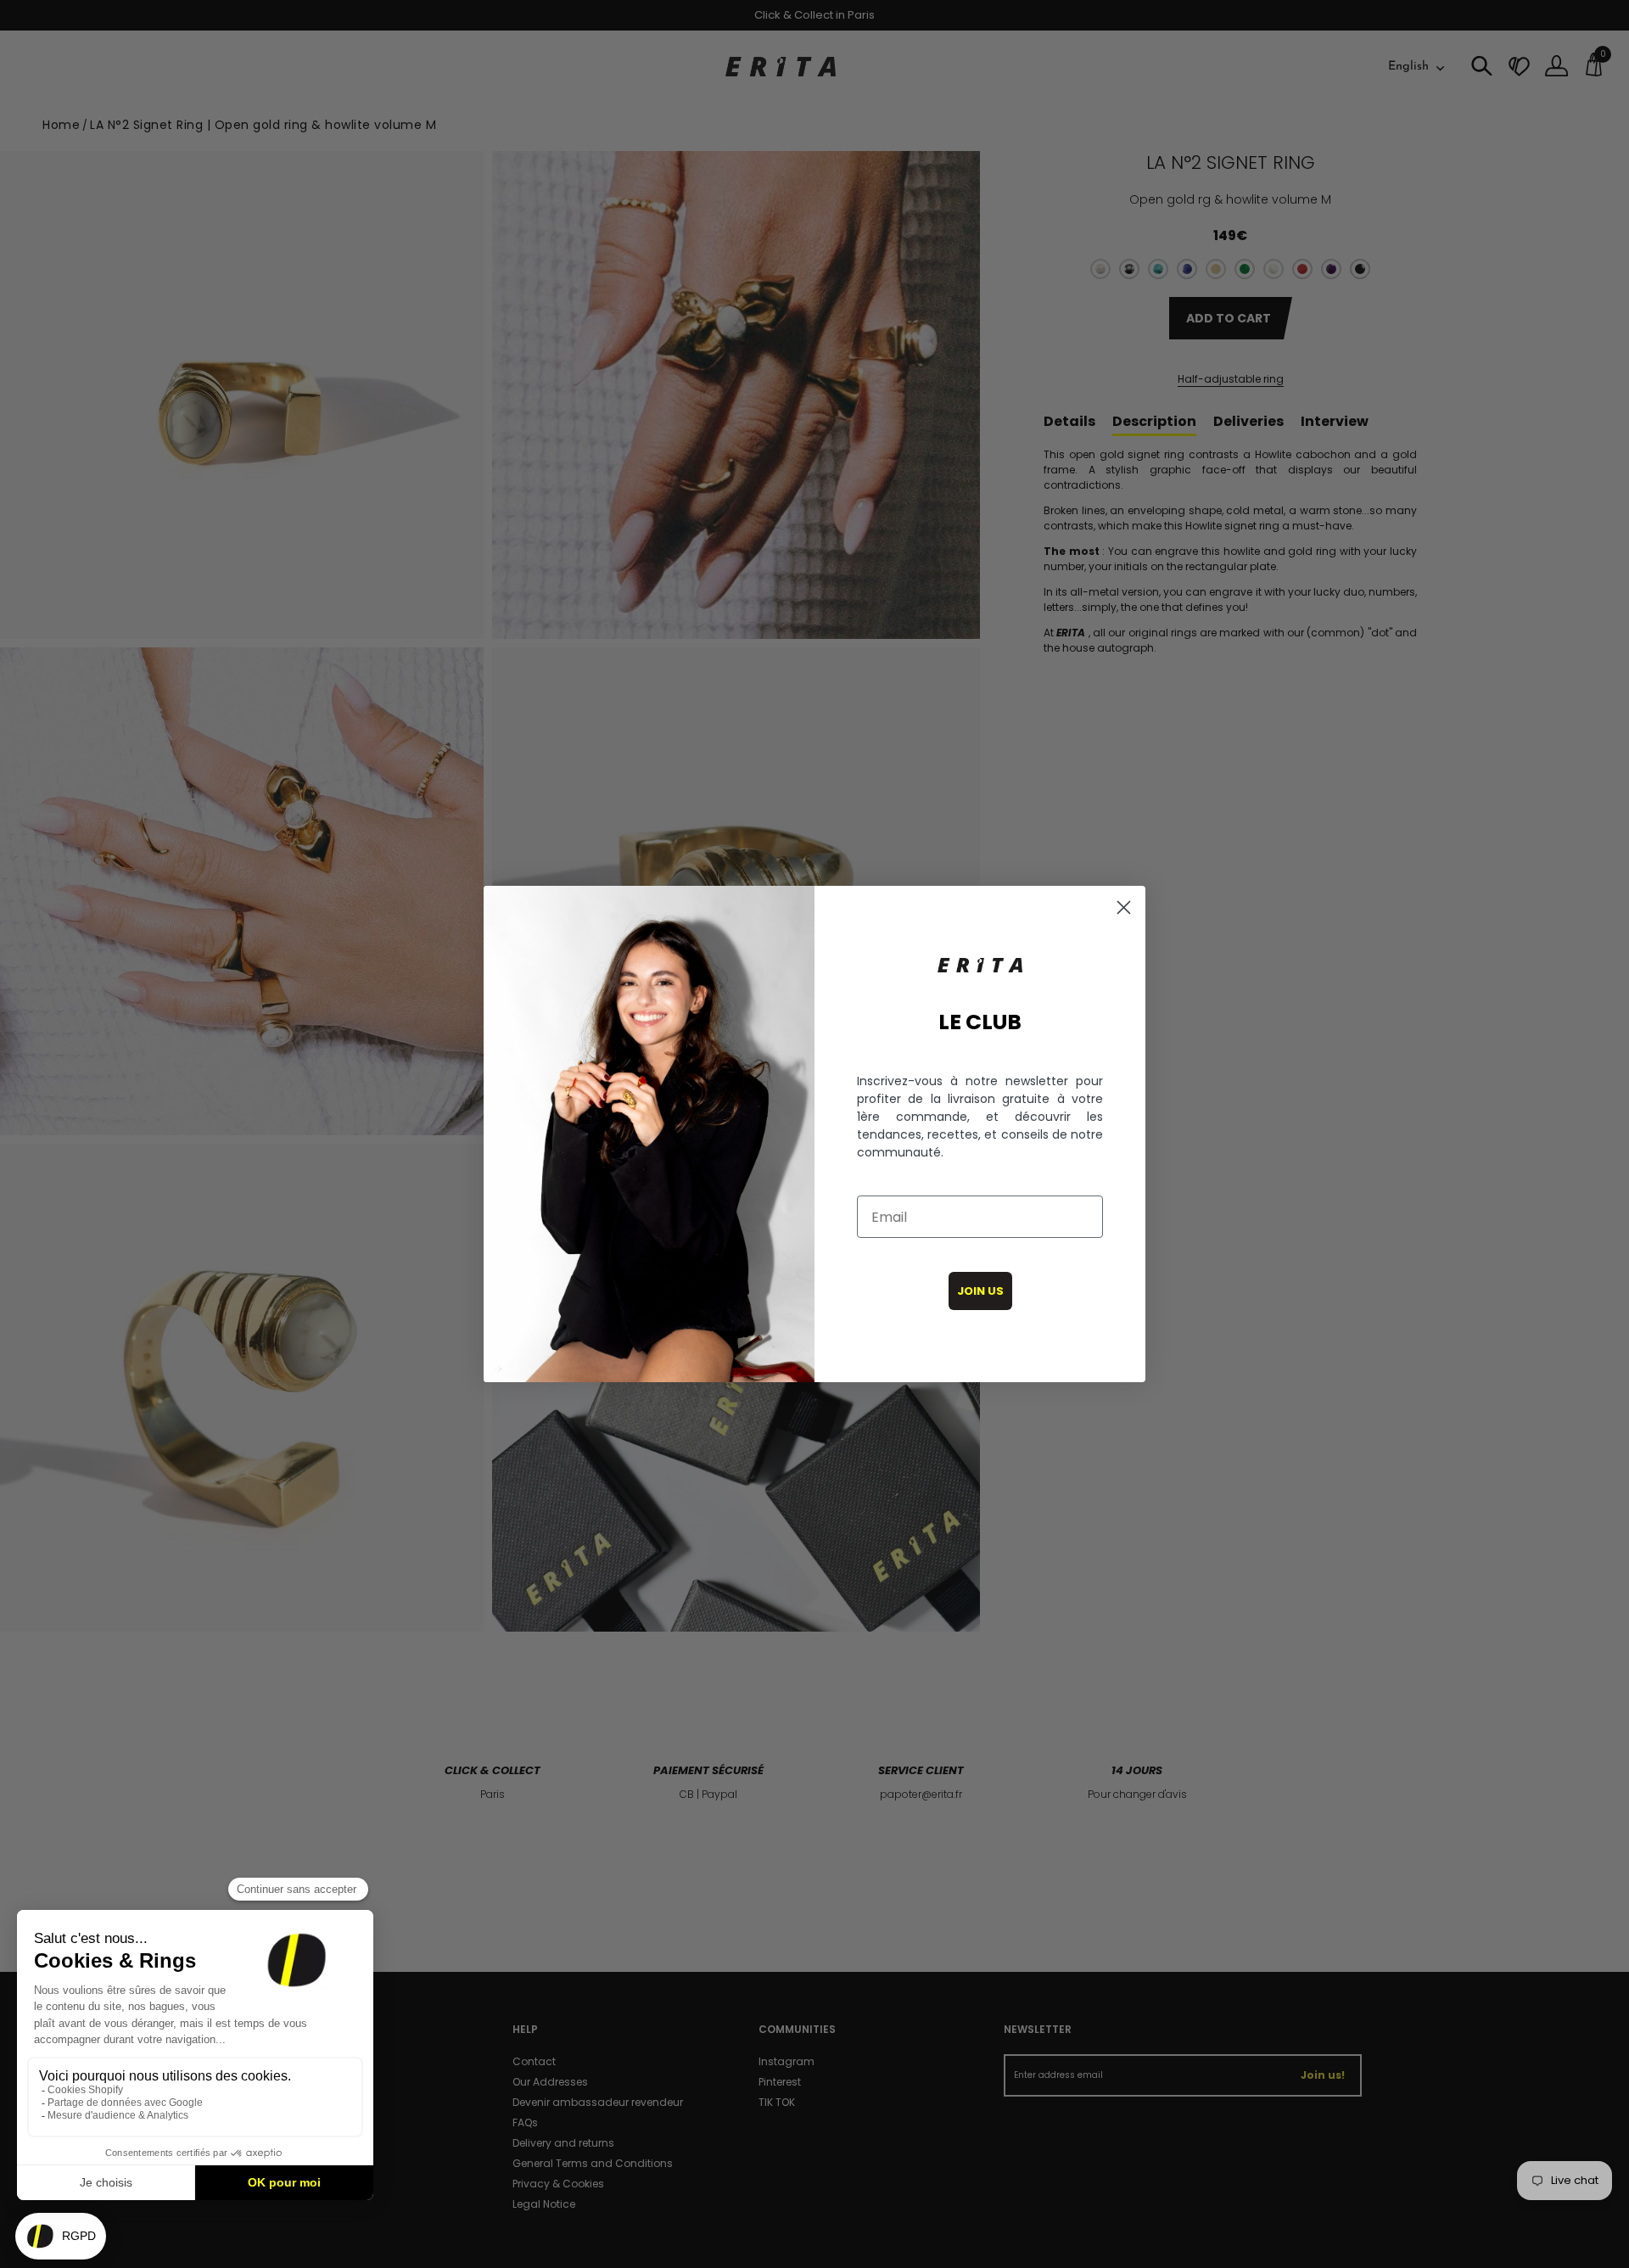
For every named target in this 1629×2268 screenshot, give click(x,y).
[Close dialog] (1124, 907)
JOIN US (980, 1291)
